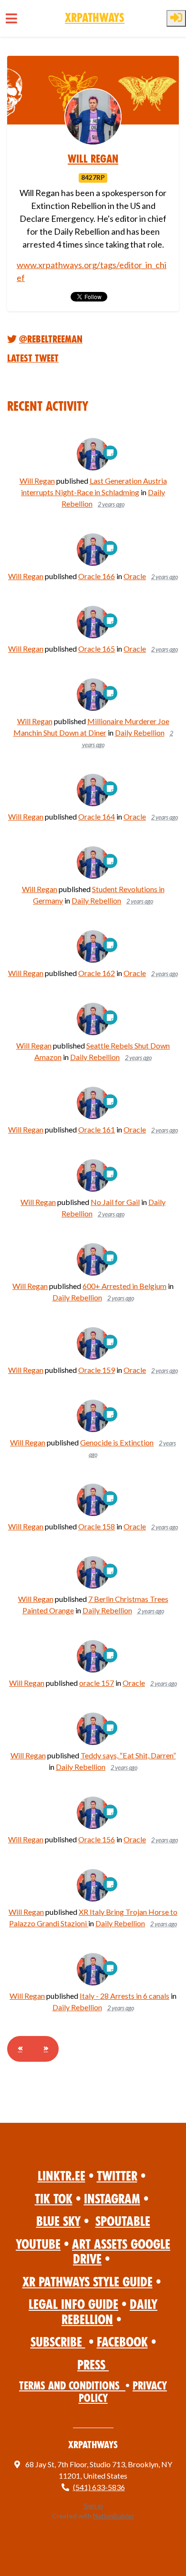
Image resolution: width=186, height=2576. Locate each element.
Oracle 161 (97, 1129)
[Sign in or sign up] (176, 18)
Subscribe (58, 2342)
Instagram (112, 2199)
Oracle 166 (97, 576)
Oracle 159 (97, 1370)
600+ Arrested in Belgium (124, 1286)
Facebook (122, 2342)
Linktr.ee (62, 2176)
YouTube (38, 2244)
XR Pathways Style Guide (88, 2282)
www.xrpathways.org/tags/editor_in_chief (92, 271)
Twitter (117, 2176)
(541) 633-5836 (99, 2487)
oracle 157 (97, 1683)
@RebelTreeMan (51, 339)
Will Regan (93, 159)
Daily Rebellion (140, 732)
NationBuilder (114, 2516)
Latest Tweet (33, 358)
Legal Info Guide (73, 2304)
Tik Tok (54, 2199)
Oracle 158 (97, 1526)
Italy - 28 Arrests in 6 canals (124, 1996)
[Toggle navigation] (11, 18)
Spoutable (123, 2221)
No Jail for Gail (115, 1202)
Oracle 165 (97, 649)
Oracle (135, 576)
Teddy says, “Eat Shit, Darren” (128, 1755)
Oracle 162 (97, 973)
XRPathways (95, 18)
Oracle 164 (97, 816)
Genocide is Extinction (117, 1442)
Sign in (93, 2506)
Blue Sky (58, 2221)
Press (93, 2365)
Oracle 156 (97, 1839)
